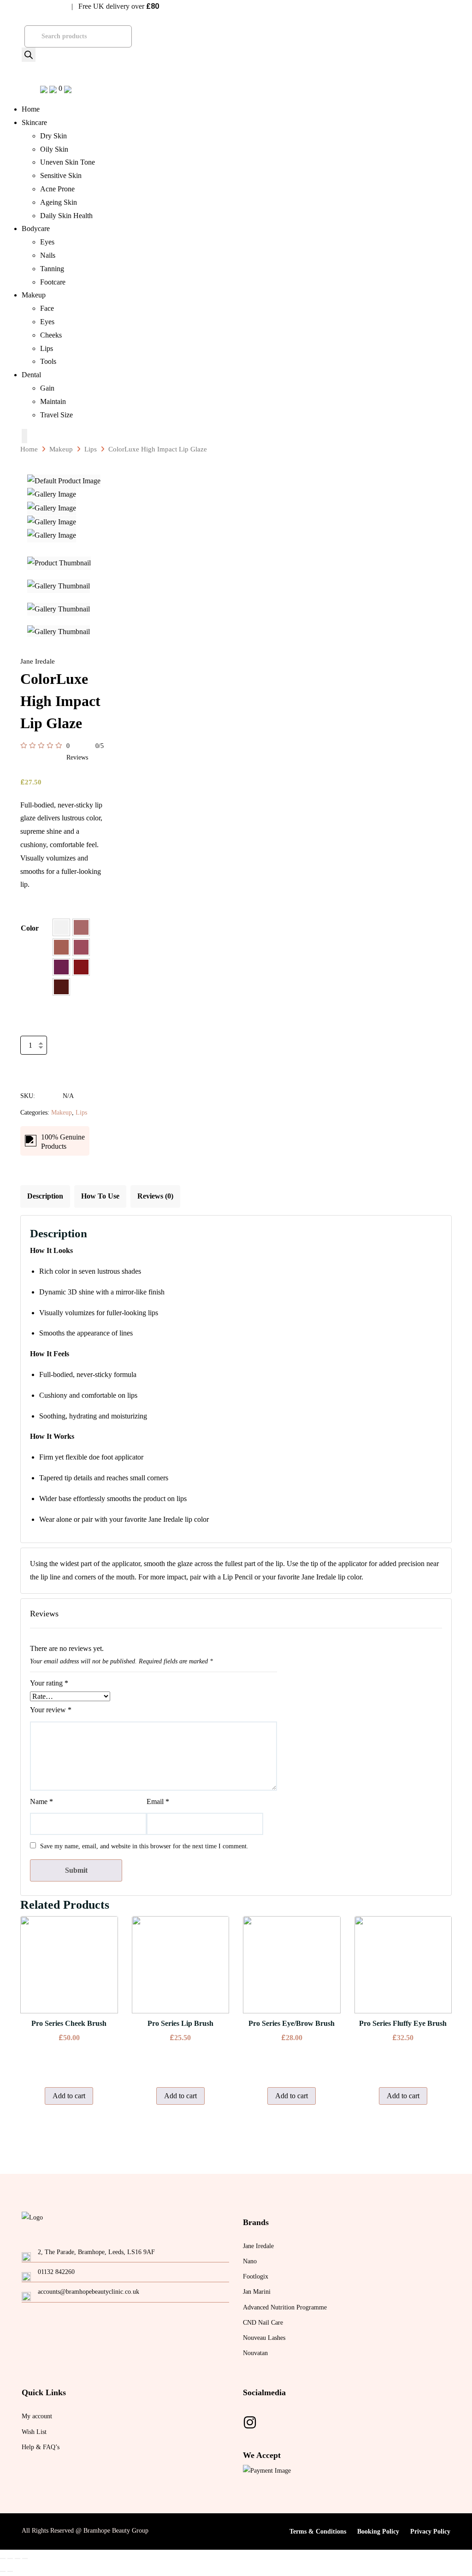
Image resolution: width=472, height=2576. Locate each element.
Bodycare (36, 229)
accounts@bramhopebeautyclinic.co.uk (88, 2292)
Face (47, 308)
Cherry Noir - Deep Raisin (61, 987)
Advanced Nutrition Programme (285, 2307)
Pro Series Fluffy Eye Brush (403, 2023)
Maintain (53, 401)
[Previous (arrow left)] (3, 2571)
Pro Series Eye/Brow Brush (292, 2023)
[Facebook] (250, 2423)
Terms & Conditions (318, 2531)
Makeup (34, 295)
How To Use (100, 1196)
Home (31, 109)
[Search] (29, 55)
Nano (250, 2261)
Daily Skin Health (66, 216)
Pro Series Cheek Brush (69, 2023)
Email (158, 1801)
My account (37, 2416)
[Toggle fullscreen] (18, 2558)
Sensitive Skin (61, 175)
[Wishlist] (45, 88)
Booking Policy (378, 2531)
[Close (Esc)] (3, 2558)
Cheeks (51, 335)
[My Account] (68, 88)
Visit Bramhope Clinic (36, 7)
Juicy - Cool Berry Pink (61, 967)
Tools (48, 361)
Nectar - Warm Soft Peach (61, 947)
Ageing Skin (59, 202)
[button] (61, 927)
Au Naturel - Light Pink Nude (81, 927)
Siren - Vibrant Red (81, 967)
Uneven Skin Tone (68, 162)
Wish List (34, 2432)
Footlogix (256, 2276)
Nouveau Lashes (264, 2338)
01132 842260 (56, 2272)
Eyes (47, 242)
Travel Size (56, 415)
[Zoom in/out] (25, 2558)
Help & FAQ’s (41, 2447)
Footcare (53, 282)
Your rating (49, 1683)
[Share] (10, 2558)
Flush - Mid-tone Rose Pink (81, 947)
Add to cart (47, 1064)
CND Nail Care (263, 2323)
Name (41, 1801)
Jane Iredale (258, 2246)
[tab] (45, 1196)
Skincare (34, 122)
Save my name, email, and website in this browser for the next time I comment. (144, 1846)
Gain (47, 388)
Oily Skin (54, 149)
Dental (31, 375)
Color (30, 928)
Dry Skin (53, 136)
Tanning (52, 269)
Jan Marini (257, 2292)
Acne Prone (57, 189)
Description (45, 1196)
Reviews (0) (155, 1196)
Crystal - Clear (61, 927)
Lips (47, 348)
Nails (48, 255)
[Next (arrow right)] (10, 2571)
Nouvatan (255, 2353)
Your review (51, 1710)
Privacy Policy (430, 2531)
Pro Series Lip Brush (180, 2023)
